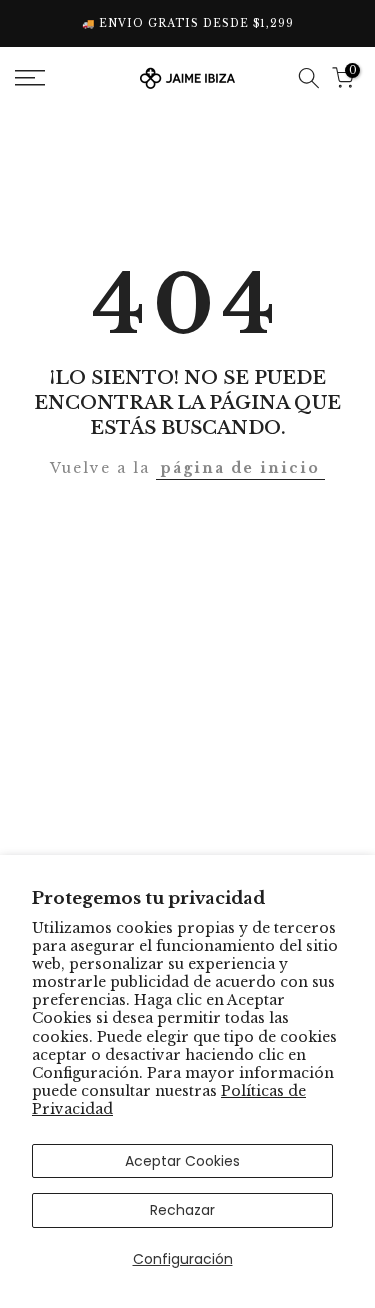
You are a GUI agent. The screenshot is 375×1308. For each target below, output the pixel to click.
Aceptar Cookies (182, 1161)
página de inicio (240, 468)
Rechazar (182, 1210)
